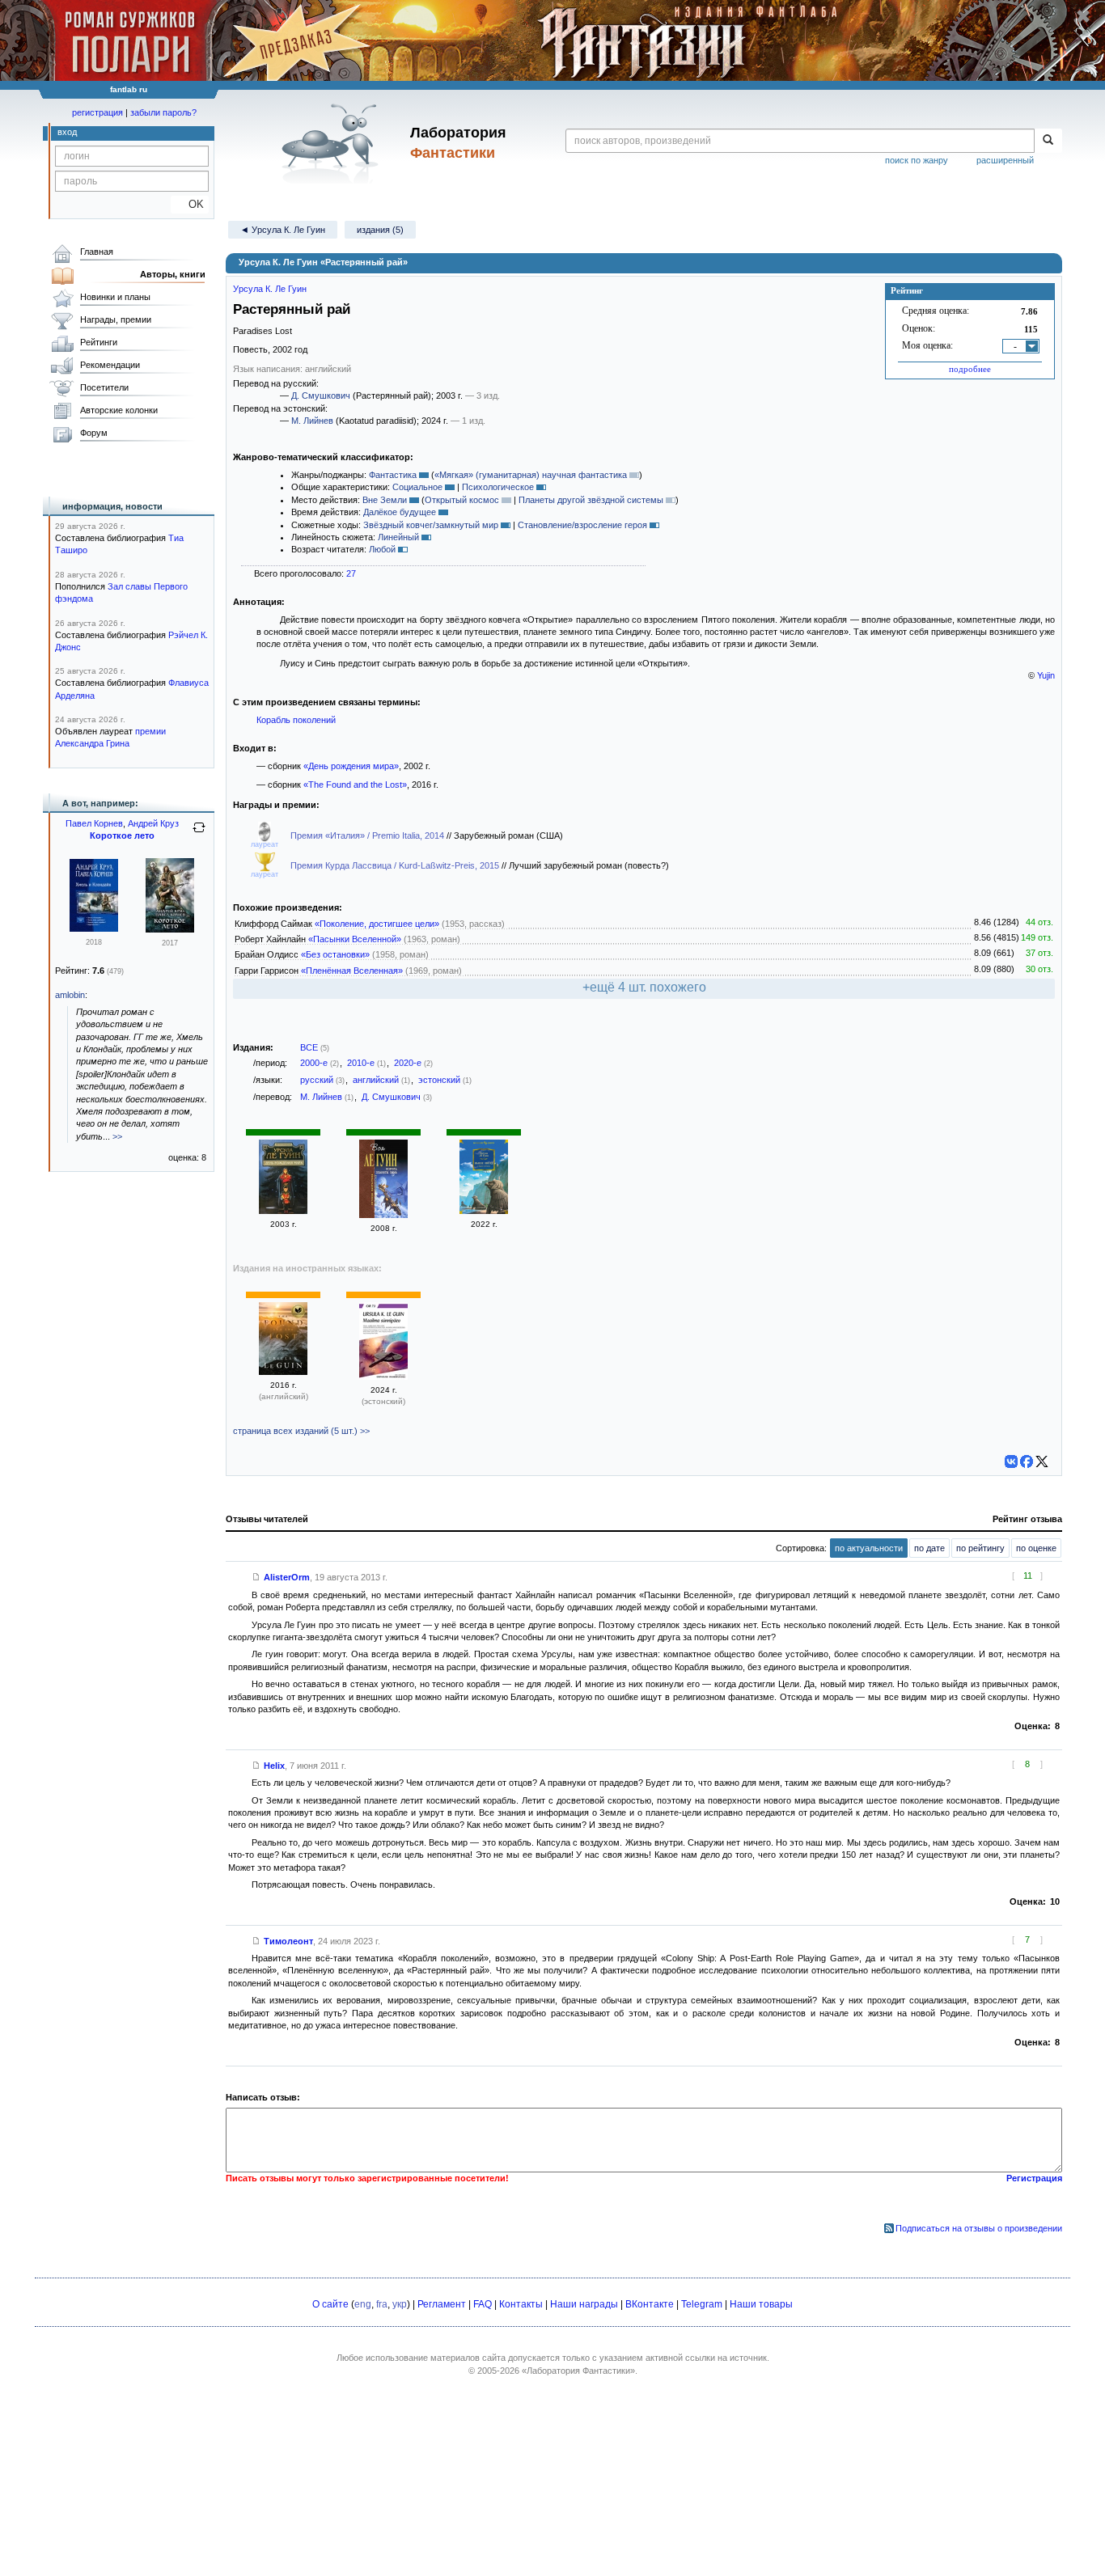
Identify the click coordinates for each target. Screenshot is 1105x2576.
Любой (382, 549)
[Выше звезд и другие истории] (484, 1211)
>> (117, 1136)
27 (351, 573)
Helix (274, 1766)
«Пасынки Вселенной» (355, 939)
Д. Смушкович (321, 395)
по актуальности (869, 1548)
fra (382, 2304)
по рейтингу (980, 1548)
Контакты (521, 2304)
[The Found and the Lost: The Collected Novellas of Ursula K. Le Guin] (283, 1372)
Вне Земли (385, 500)
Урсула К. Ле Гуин (270, 289)
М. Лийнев (312, 421)
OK (190, 204)
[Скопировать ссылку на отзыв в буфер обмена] (256, 1577)
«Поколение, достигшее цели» (377, 924)
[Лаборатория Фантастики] (333, 143)
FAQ (483, 2304)
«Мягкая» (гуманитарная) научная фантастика (531, 475)
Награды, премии (116, 319)
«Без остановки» (335, 954)
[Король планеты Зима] (383, 1215)
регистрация (97, 112)
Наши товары (761, 2304)
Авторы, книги (173, 274)
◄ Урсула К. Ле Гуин (283, 230)
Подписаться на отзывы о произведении (979, 2228)
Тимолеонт (288, 1941)
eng (363, 2304)
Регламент (442, 2304)
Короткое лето (122, 835)
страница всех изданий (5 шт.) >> (301, 1431)
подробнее (970, 369)
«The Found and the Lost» (355, 785)
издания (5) (380, 230)
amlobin (70, 995)
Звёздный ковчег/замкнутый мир (431, 525)
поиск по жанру (917, 160)
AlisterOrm (287, 1577)
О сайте (330, 2304)
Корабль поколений (296, 720)
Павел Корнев (94, 823)
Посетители (104, 387)
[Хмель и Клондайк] (94, 928)
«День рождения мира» (351, 766)
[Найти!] (1048, 141)
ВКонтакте (650, 2304)
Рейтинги (99, 342)
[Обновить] (199, 834)
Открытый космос (462, 500)
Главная (97, 252)
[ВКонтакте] (1011, 1461)
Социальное (417, 487)
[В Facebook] (1027, 1461)
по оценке (1036, 1548)
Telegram (702, 2304)
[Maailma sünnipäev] (383, 1377)
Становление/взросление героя (582, 525)
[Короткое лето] (170, 929)
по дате (929, 1548)
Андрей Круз (153, 823)
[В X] (1042, 1461)
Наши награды (584, 2304)
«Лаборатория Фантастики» (578, 2371)
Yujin (1046, 675)
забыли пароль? (163, 112)
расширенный (1005, 160)
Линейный (398, 537)
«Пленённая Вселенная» (352, 971)
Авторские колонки (119, 410)
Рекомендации (110, 365)
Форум (94, 433)
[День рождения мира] (283, 1211)
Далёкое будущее (400, 512)
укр (400, 2304)
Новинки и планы (115, 297)
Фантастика (393, 475)
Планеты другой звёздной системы (591, 500)
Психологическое (498, 487)
